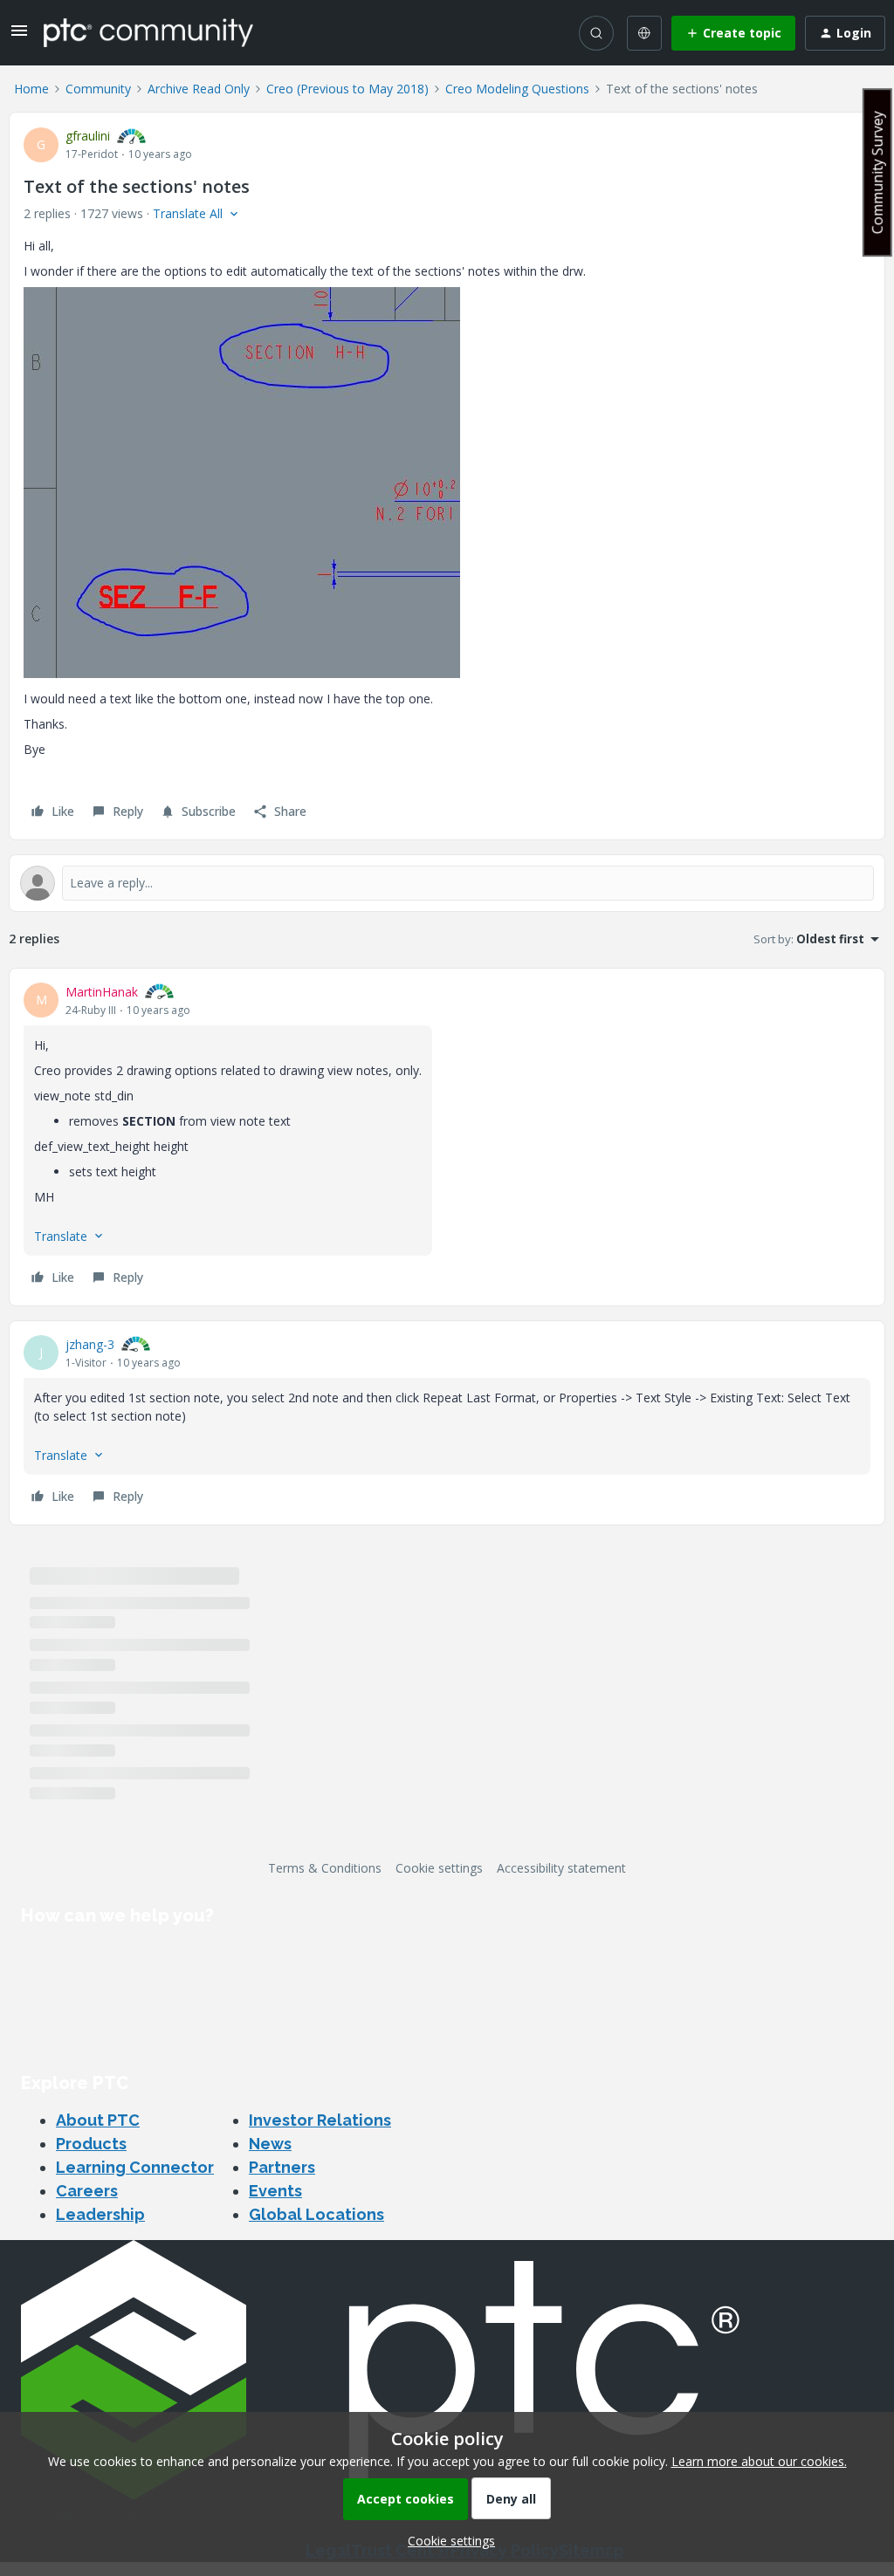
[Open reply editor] (447, 883)
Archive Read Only (199, 89)
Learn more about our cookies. (759, 2461)
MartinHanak (102, 992)
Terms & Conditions (325, 1868)
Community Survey (877, 172)
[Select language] (644, 33)
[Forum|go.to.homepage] (148, 32)
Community (98, 89)
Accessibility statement (561, 1868)
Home (31, 89)
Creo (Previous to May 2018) (347, 89)
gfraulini (88, 136)
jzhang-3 (90, 1344)
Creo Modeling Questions (517, 89)
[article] (447, 1137)
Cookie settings (439, 1868)
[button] (19, 36)
